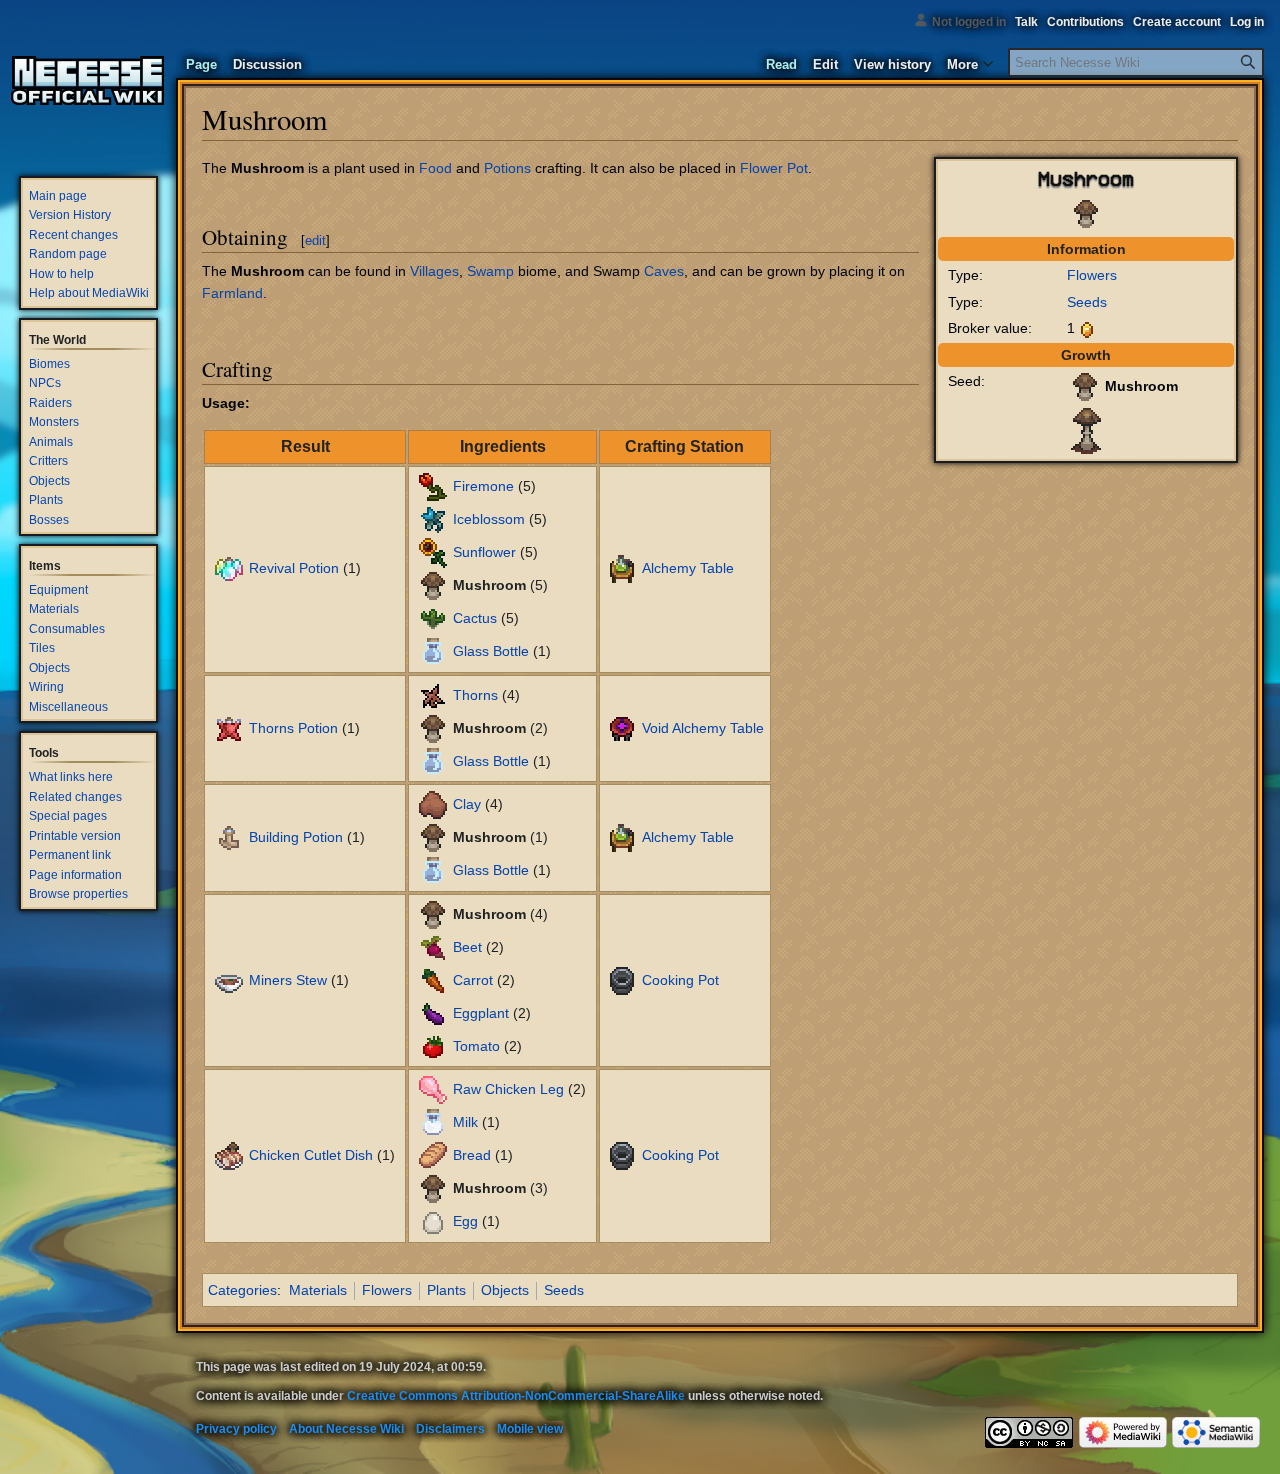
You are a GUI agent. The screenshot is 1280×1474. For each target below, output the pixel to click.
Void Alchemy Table (703, 727)
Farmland (232, 293)
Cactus (475, 618)
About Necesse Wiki (346, 1429)
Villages (434, 271)
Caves (664, 271)
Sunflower (484, 552)
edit (315, 240)
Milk (465, 1122)
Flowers (1092, 275)
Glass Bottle (491, 651)
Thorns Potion (293, 727)
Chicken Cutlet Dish (311, 1155)
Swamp (490, 271)
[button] (969, 60)
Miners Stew (288, 979)
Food (435, 168)
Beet (467, 946)
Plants (446, 1290)
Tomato (476, 1045)
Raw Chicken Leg (508, 1089)
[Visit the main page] (88, 80)
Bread (472, 1155)
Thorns (475, 694)
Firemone (483, 486)
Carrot (473, 979)
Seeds (1087, 302)
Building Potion (296, 837)
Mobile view (530, 1429)
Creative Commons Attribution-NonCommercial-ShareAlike (516, 1396)
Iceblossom (489, 519)
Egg (465, 1221)
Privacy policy (236, 1429)
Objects (505, 1290)
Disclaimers (450, 1429)
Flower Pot (774, 168)
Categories (242, 1290)
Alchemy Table (688, 568)
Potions (507, 168)
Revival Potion (294, 568)
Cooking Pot (680, 979)
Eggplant (481, 1012)
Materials (318, 1290)
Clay (467, 804)
